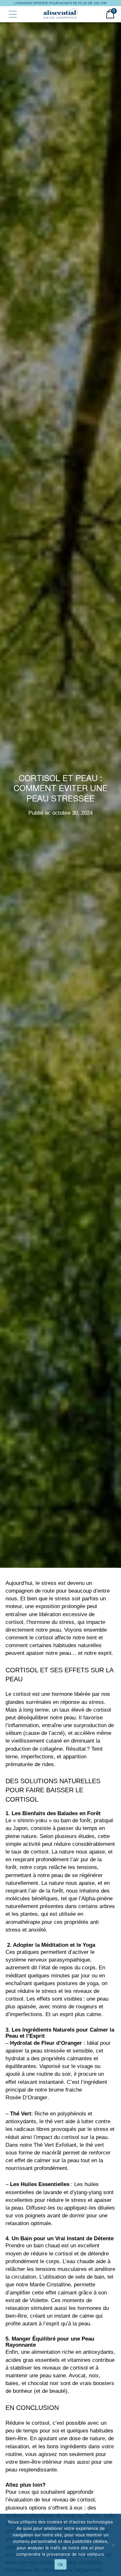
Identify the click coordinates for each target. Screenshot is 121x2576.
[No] (113, 2545)
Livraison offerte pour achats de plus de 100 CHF (60, 3)
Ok (60, 2565)
